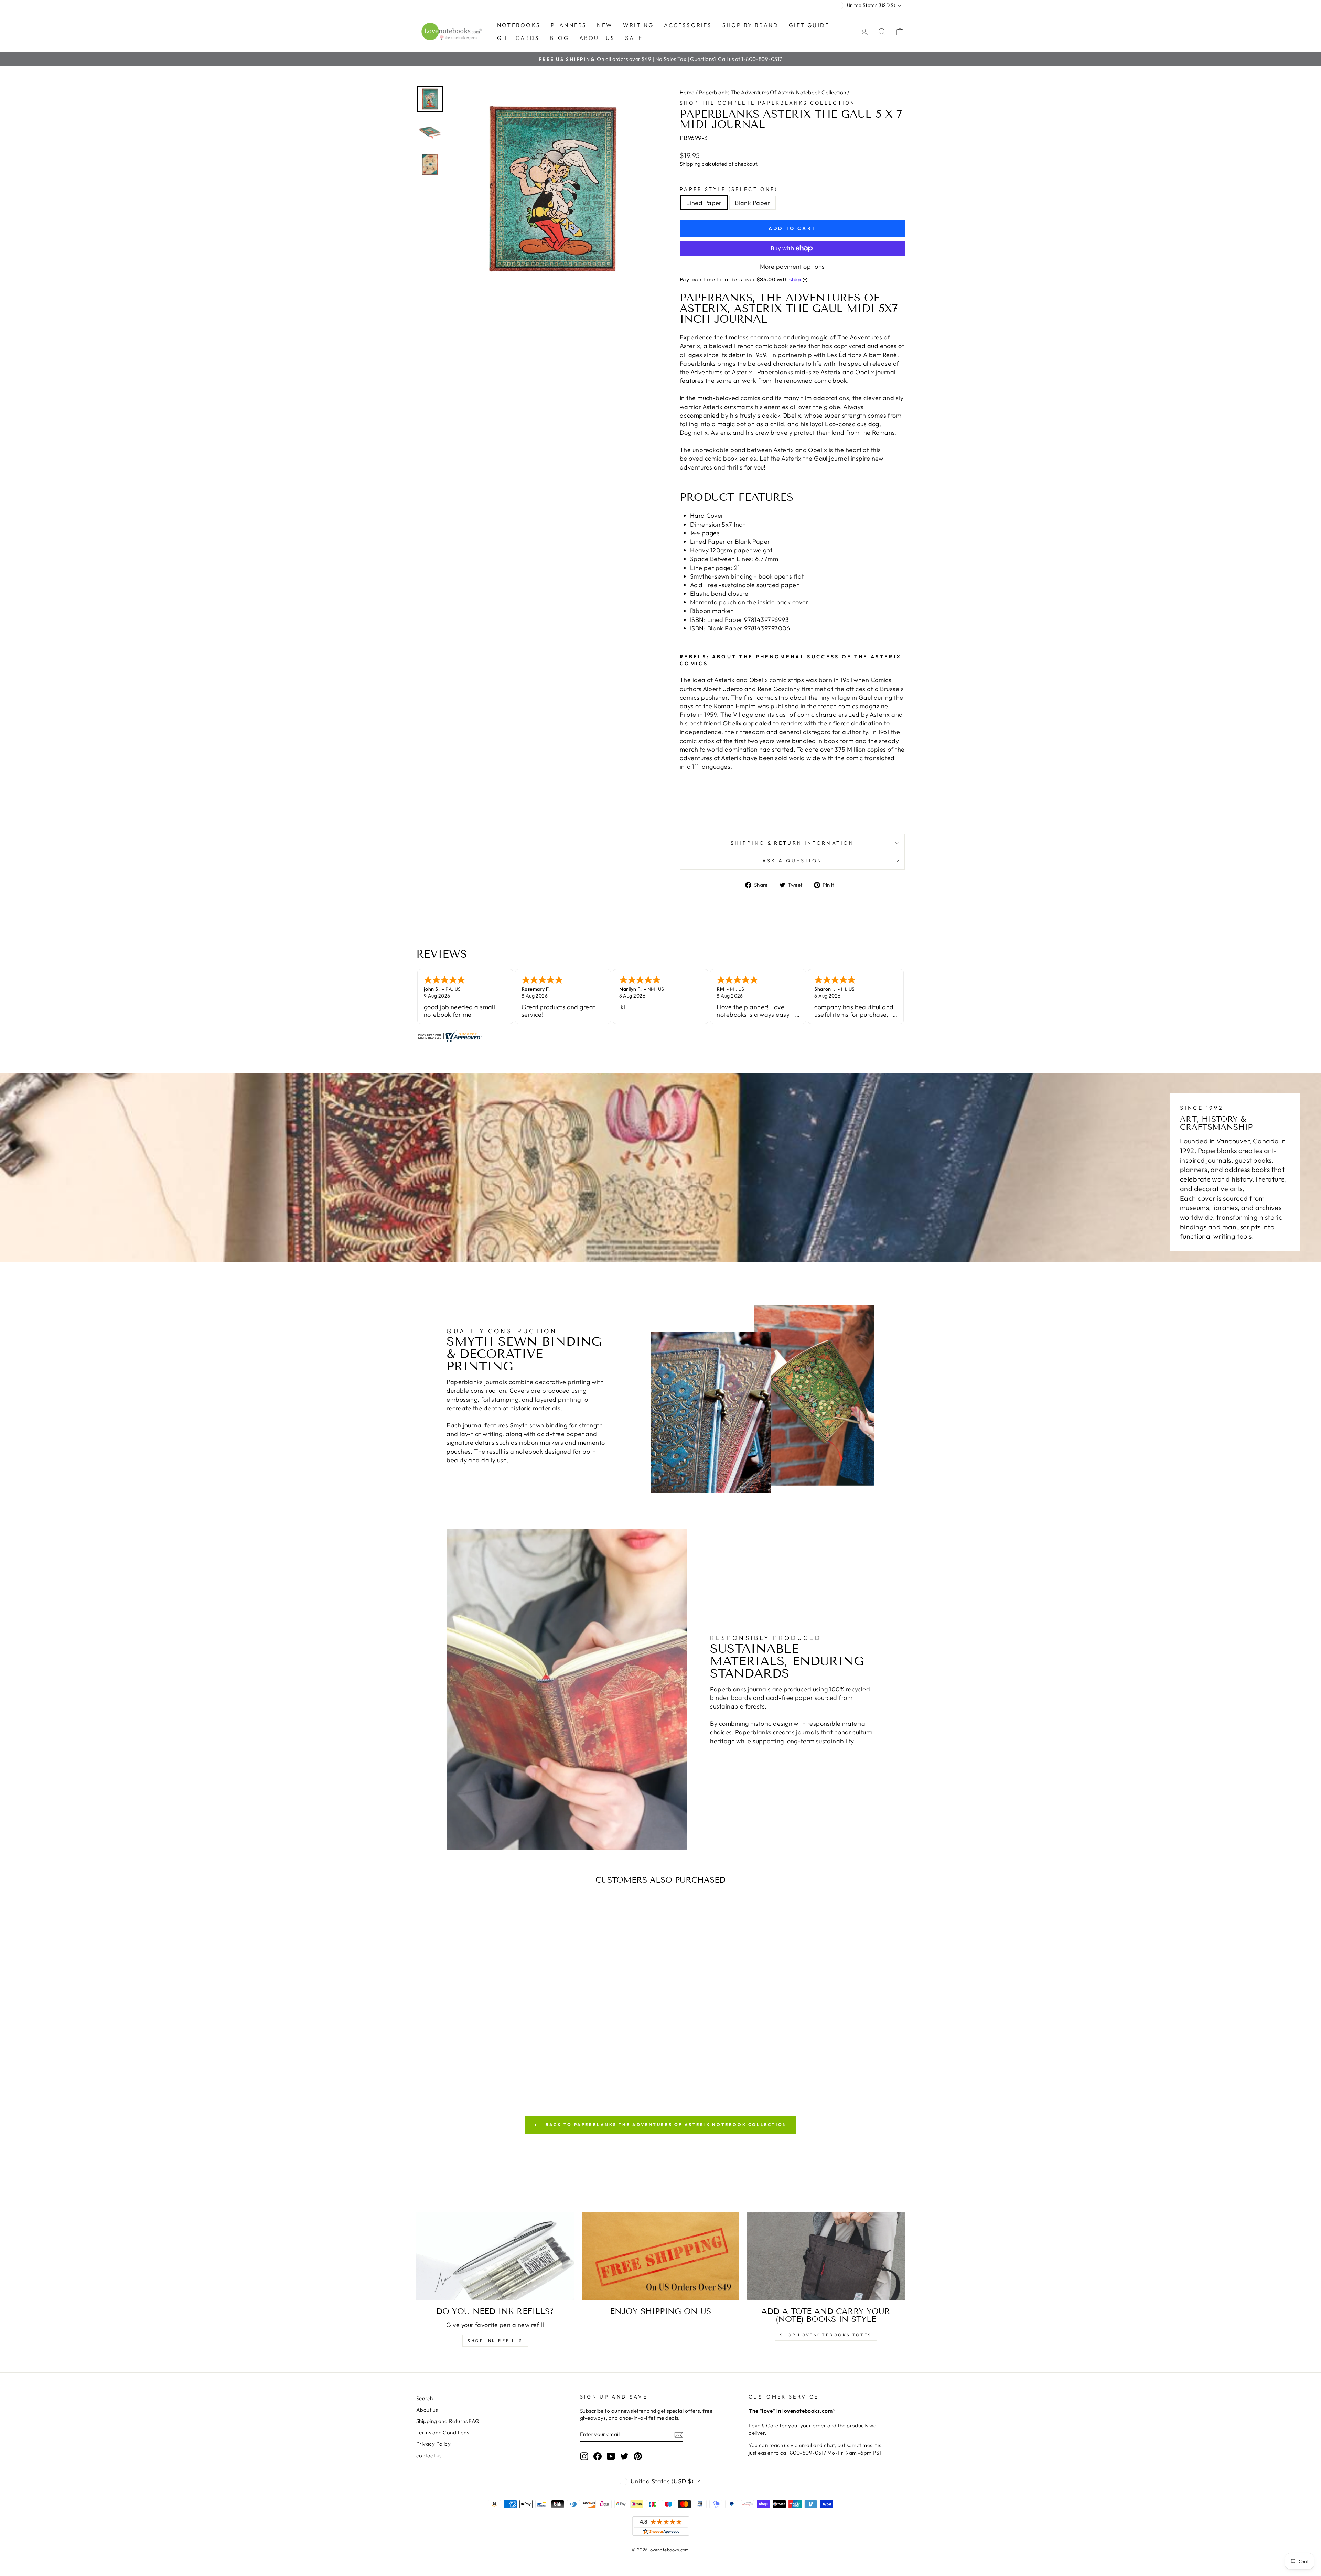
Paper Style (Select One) (729, 189)
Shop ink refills (495, 2341)
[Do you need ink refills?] (495, 2256)
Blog (559, 38)
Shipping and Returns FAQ (448, 2421)
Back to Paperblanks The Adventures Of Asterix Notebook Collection (665, 2125)
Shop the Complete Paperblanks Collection (768, 103)
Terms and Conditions (443, 2432)
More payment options (792, 266)
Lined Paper (704, 203)
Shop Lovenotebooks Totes (826, 2335)
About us (597, 38)
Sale (634, 38)
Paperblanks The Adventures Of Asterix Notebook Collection (773, 92)
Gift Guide (809, 25)
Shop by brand (751, 25)
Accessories (688, 25)
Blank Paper (753, 203)
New (605, 25)
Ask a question (792, 861)
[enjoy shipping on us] (661, 2256)
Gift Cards (518, 38)
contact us (429, 2455)
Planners (569, 25)
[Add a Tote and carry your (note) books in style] (826, 2256)
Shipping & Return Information (792, 843)
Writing (638, 25)
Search (425, 2398)
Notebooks (519, 25)
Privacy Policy (433, 2444)
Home (687, 92)
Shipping (690, 164)
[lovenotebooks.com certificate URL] (660, 1036)
